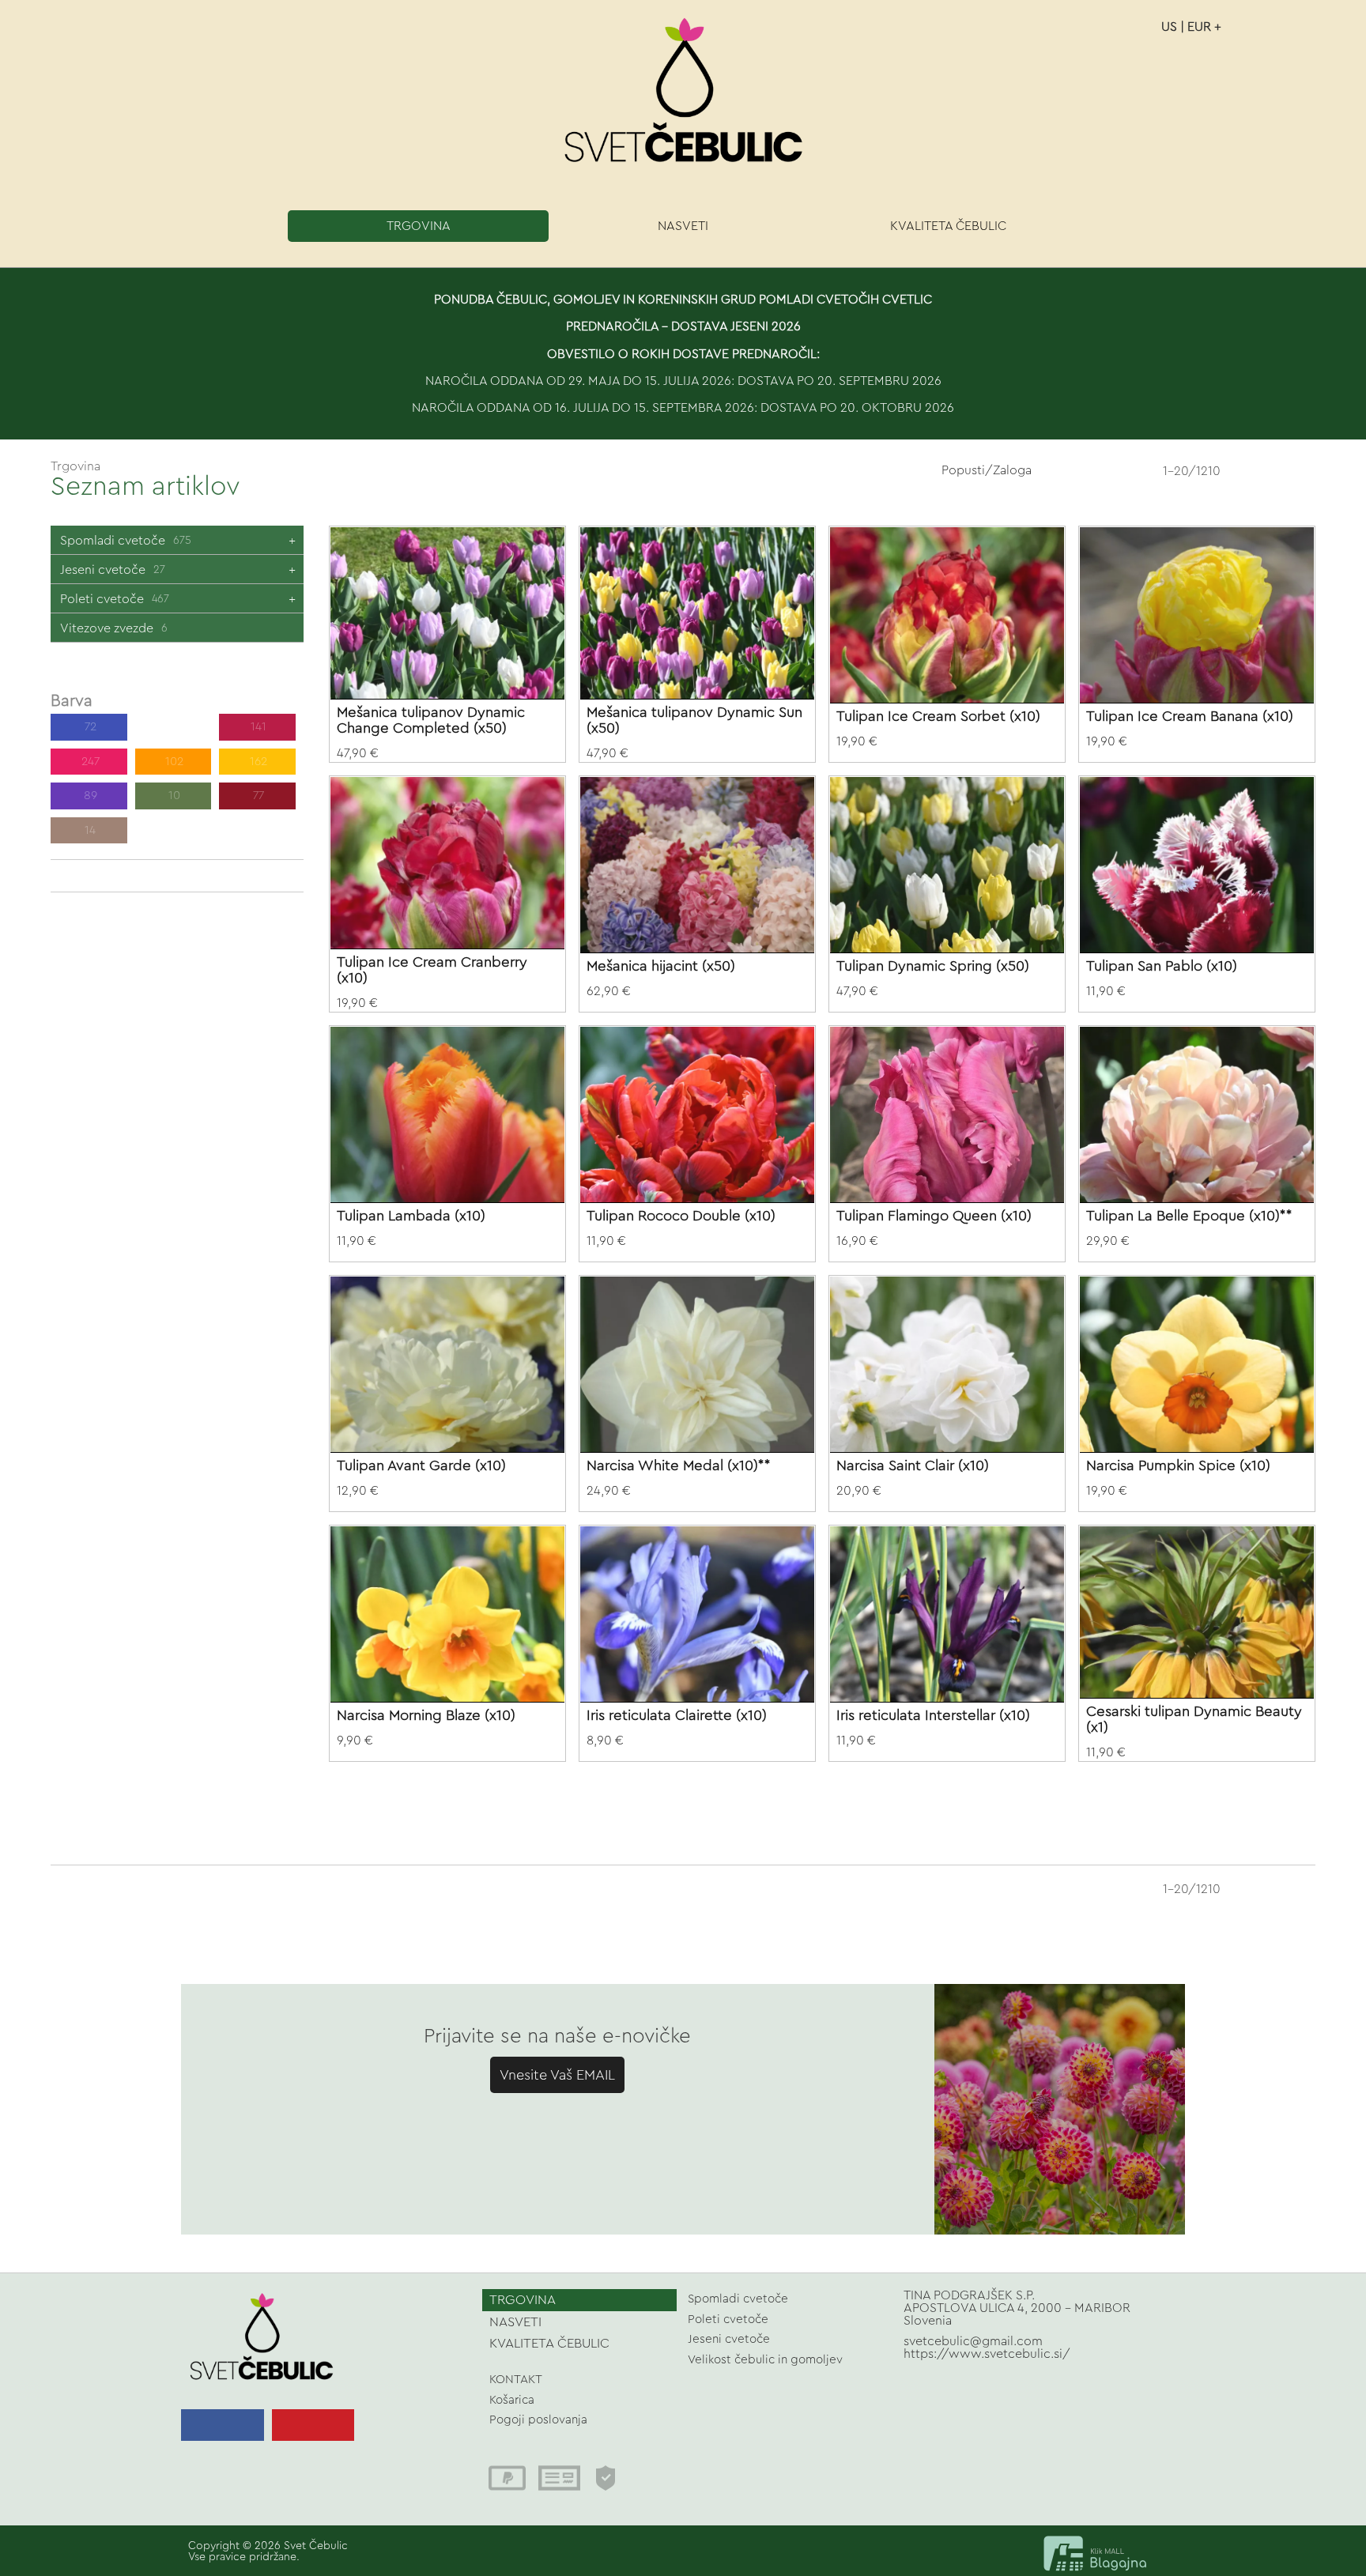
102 (173, 762)
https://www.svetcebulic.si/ (987, 2354)
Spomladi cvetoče (126, 541)
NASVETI (683, 226)
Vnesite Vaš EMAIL (557, 2075)
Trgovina (75, 466)
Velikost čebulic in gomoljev (765, 2360)
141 (257, 727)
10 (173, 796)
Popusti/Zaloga (987, 470)
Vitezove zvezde (114, 628)
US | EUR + (1191, 27)
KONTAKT (516, 2380)
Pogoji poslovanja (538, 2420)
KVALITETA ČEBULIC (948, 226)
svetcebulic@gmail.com (973, 2341)
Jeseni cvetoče (113, 570)
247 (173, 727)
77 (257, 796)
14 (89, 830)
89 (89, 796)
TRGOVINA (419, 226)
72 (89, 727)
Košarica (512, 2400)
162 (257, 762)
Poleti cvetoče (115, 599)
